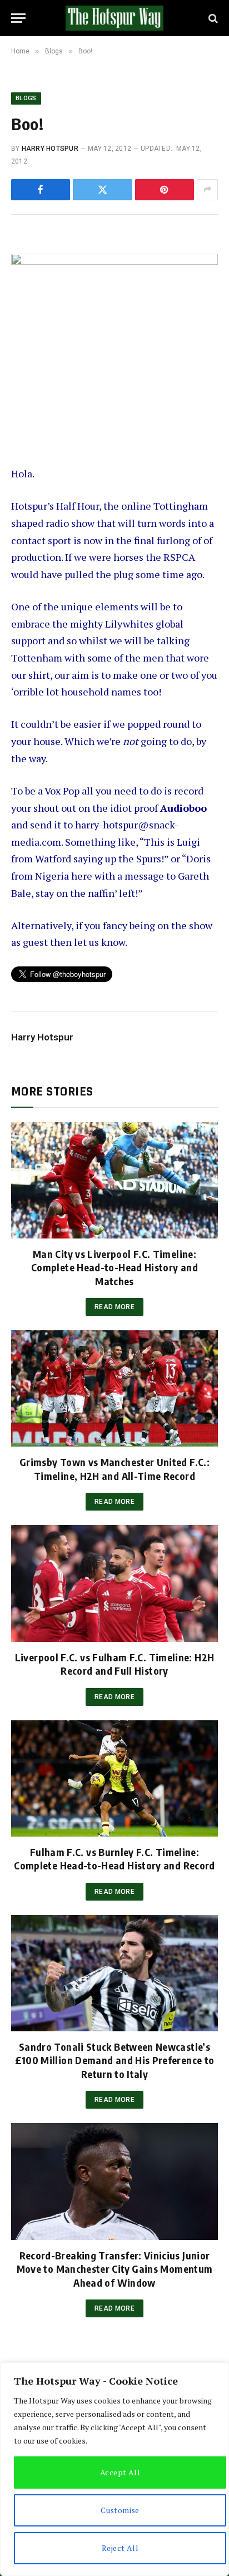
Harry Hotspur (50, 149)
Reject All (120, 2548)
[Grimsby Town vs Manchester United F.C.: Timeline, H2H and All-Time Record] (114, 1388)
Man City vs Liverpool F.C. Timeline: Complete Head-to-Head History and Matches (114, 1267)
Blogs (26, 98)
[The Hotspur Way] (114, 18)
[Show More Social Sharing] (207, 190)
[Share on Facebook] (41, 190)
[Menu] (18, 18)
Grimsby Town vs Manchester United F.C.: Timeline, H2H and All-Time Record (114, 1469)
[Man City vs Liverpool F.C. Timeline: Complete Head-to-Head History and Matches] (114, 1180)
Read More (114, 1307)
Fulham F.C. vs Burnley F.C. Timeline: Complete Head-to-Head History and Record (114, 1859)
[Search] (212, 18)
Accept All (120, 2472)
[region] (114, 2469)
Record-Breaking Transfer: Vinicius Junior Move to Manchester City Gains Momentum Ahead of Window (115, 2269)
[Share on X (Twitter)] (102, 190)
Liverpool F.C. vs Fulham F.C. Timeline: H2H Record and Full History (114, 1664)
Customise (120, 2510)
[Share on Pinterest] (165, 190)
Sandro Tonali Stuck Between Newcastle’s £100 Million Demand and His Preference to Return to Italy (115, 2060)
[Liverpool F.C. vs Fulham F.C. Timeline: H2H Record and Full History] (114, 1583)
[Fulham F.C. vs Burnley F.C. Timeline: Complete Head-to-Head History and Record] (114, 1778)
